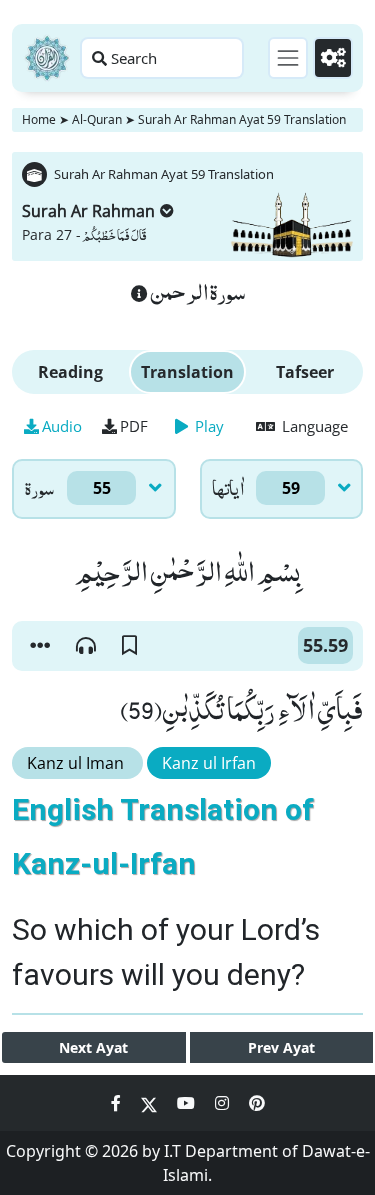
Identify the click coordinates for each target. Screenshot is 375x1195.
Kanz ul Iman (77, 763)
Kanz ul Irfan (209, 763)
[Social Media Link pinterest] (257, 1103)
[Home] (47, 58)
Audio (62, 426)
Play (207, 426)
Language (313, 426)
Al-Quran (97, 119)
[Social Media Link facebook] (118, 1103)
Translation (187, 372)
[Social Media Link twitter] (151, 1103)
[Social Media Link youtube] (188, 1103)
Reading (70, 372)
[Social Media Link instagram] (224, 1103)
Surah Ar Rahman (88, 211)
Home (39, 119)
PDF (134, 426)
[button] (40, 646)
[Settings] (333, 58)
